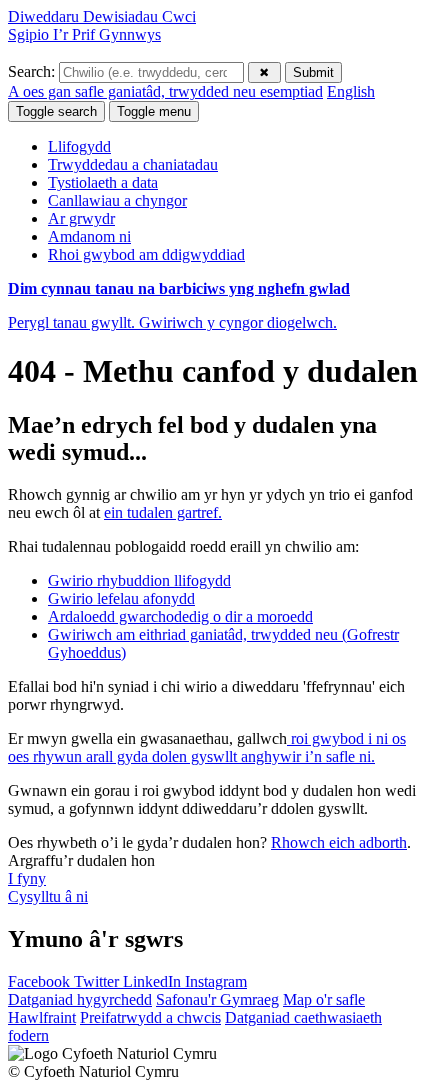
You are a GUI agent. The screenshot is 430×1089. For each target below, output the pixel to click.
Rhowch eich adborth (339, 842)
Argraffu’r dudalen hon (81, 860)
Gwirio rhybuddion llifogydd (139, 580)
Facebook (41, 981)
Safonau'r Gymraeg (217, 999)
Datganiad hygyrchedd (80, 999)
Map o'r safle (324, 999)
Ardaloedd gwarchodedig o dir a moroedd (180, 616)
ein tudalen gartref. (163, 512)
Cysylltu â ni (48, 896)
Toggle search (56, 111)
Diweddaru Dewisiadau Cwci (102, 16)
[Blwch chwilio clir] (264, 72)
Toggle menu (154, 111)
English (351, 91)
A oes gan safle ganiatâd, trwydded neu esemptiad (165, 91)
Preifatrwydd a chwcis (150, 1017)
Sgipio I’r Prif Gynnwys (84, 34)
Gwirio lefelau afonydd (121, 598)
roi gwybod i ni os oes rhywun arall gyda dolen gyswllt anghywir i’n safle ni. (207, 747)
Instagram (216, 981)
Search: (33, 71)
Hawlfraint (42, 1017)
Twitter (98, 981)
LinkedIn (154, 981)
